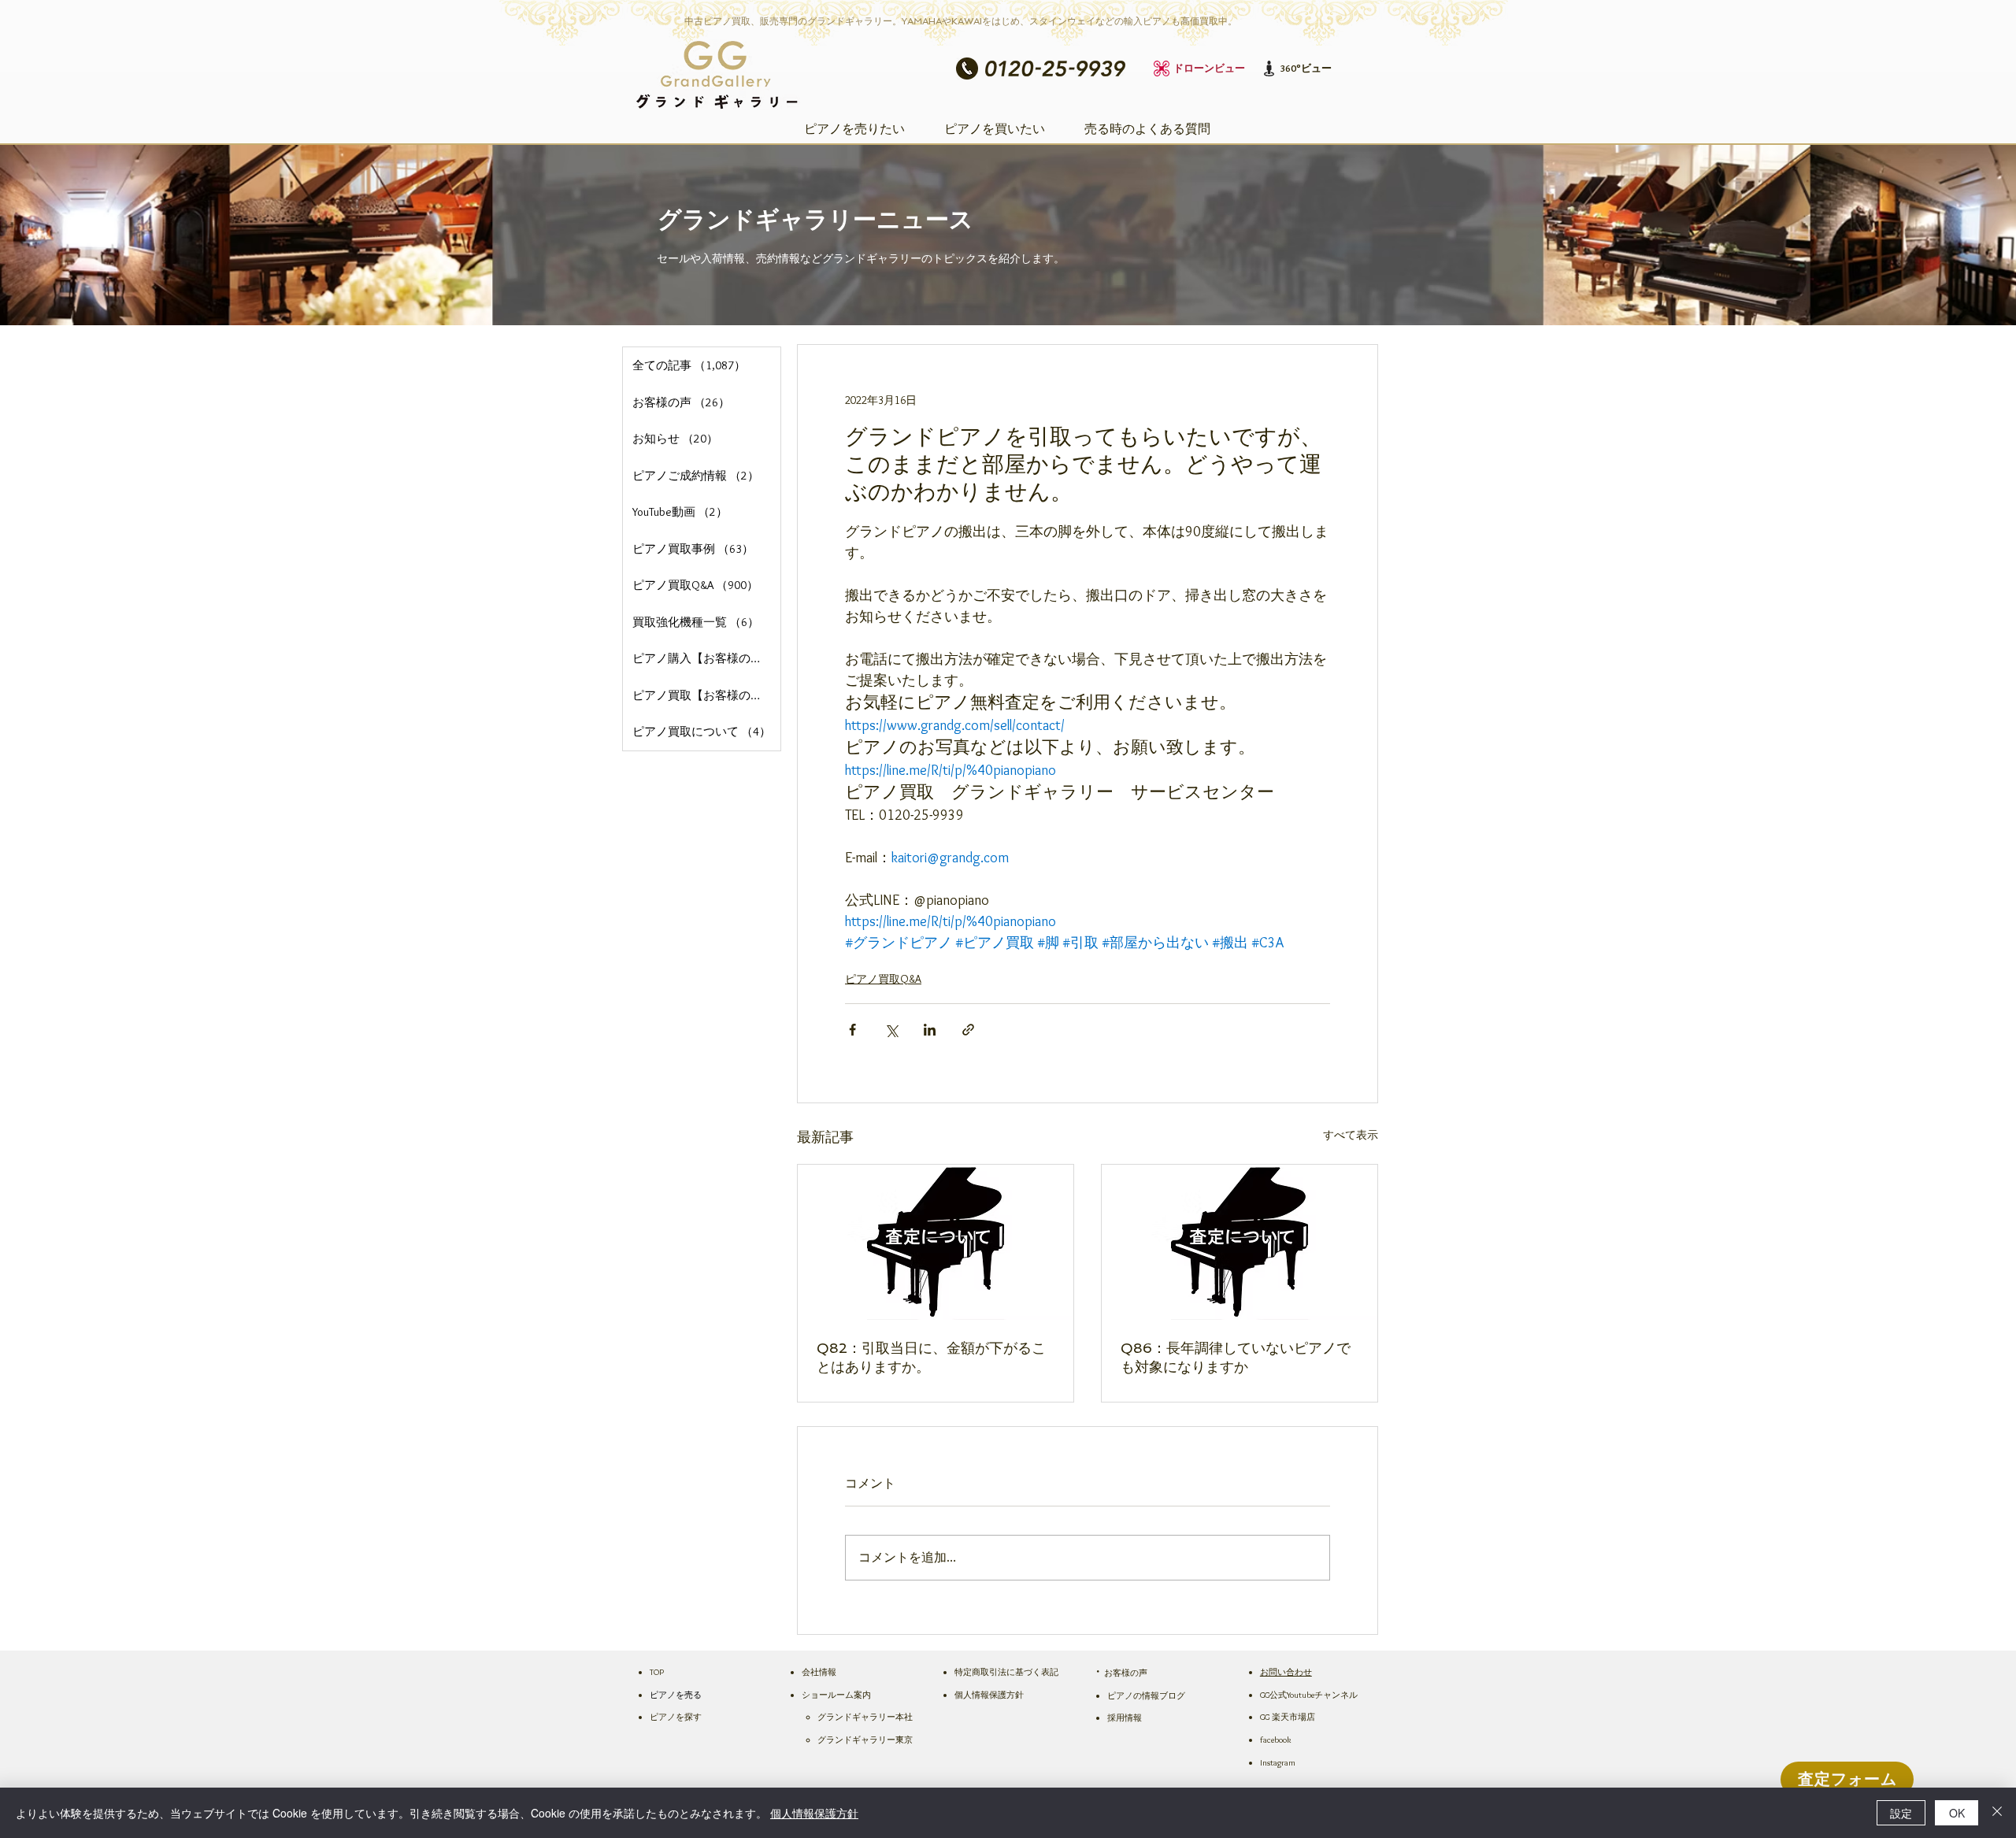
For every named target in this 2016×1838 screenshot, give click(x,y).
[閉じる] (1997, 1813)
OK (1957, 1813)
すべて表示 (1351, 1135)
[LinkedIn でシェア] (930, 1030)
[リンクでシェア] (968, 1030)
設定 (1901, 1813)
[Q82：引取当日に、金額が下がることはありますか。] (936, 1242)
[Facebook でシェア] (852, 1030)
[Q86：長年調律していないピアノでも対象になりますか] (1240, 1242)
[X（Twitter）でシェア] (891, 1030)
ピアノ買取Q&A (883, 979)
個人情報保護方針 (814, 1813)
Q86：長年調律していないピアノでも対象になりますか (1236, 1357)
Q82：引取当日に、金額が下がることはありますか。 (931, 1357)
